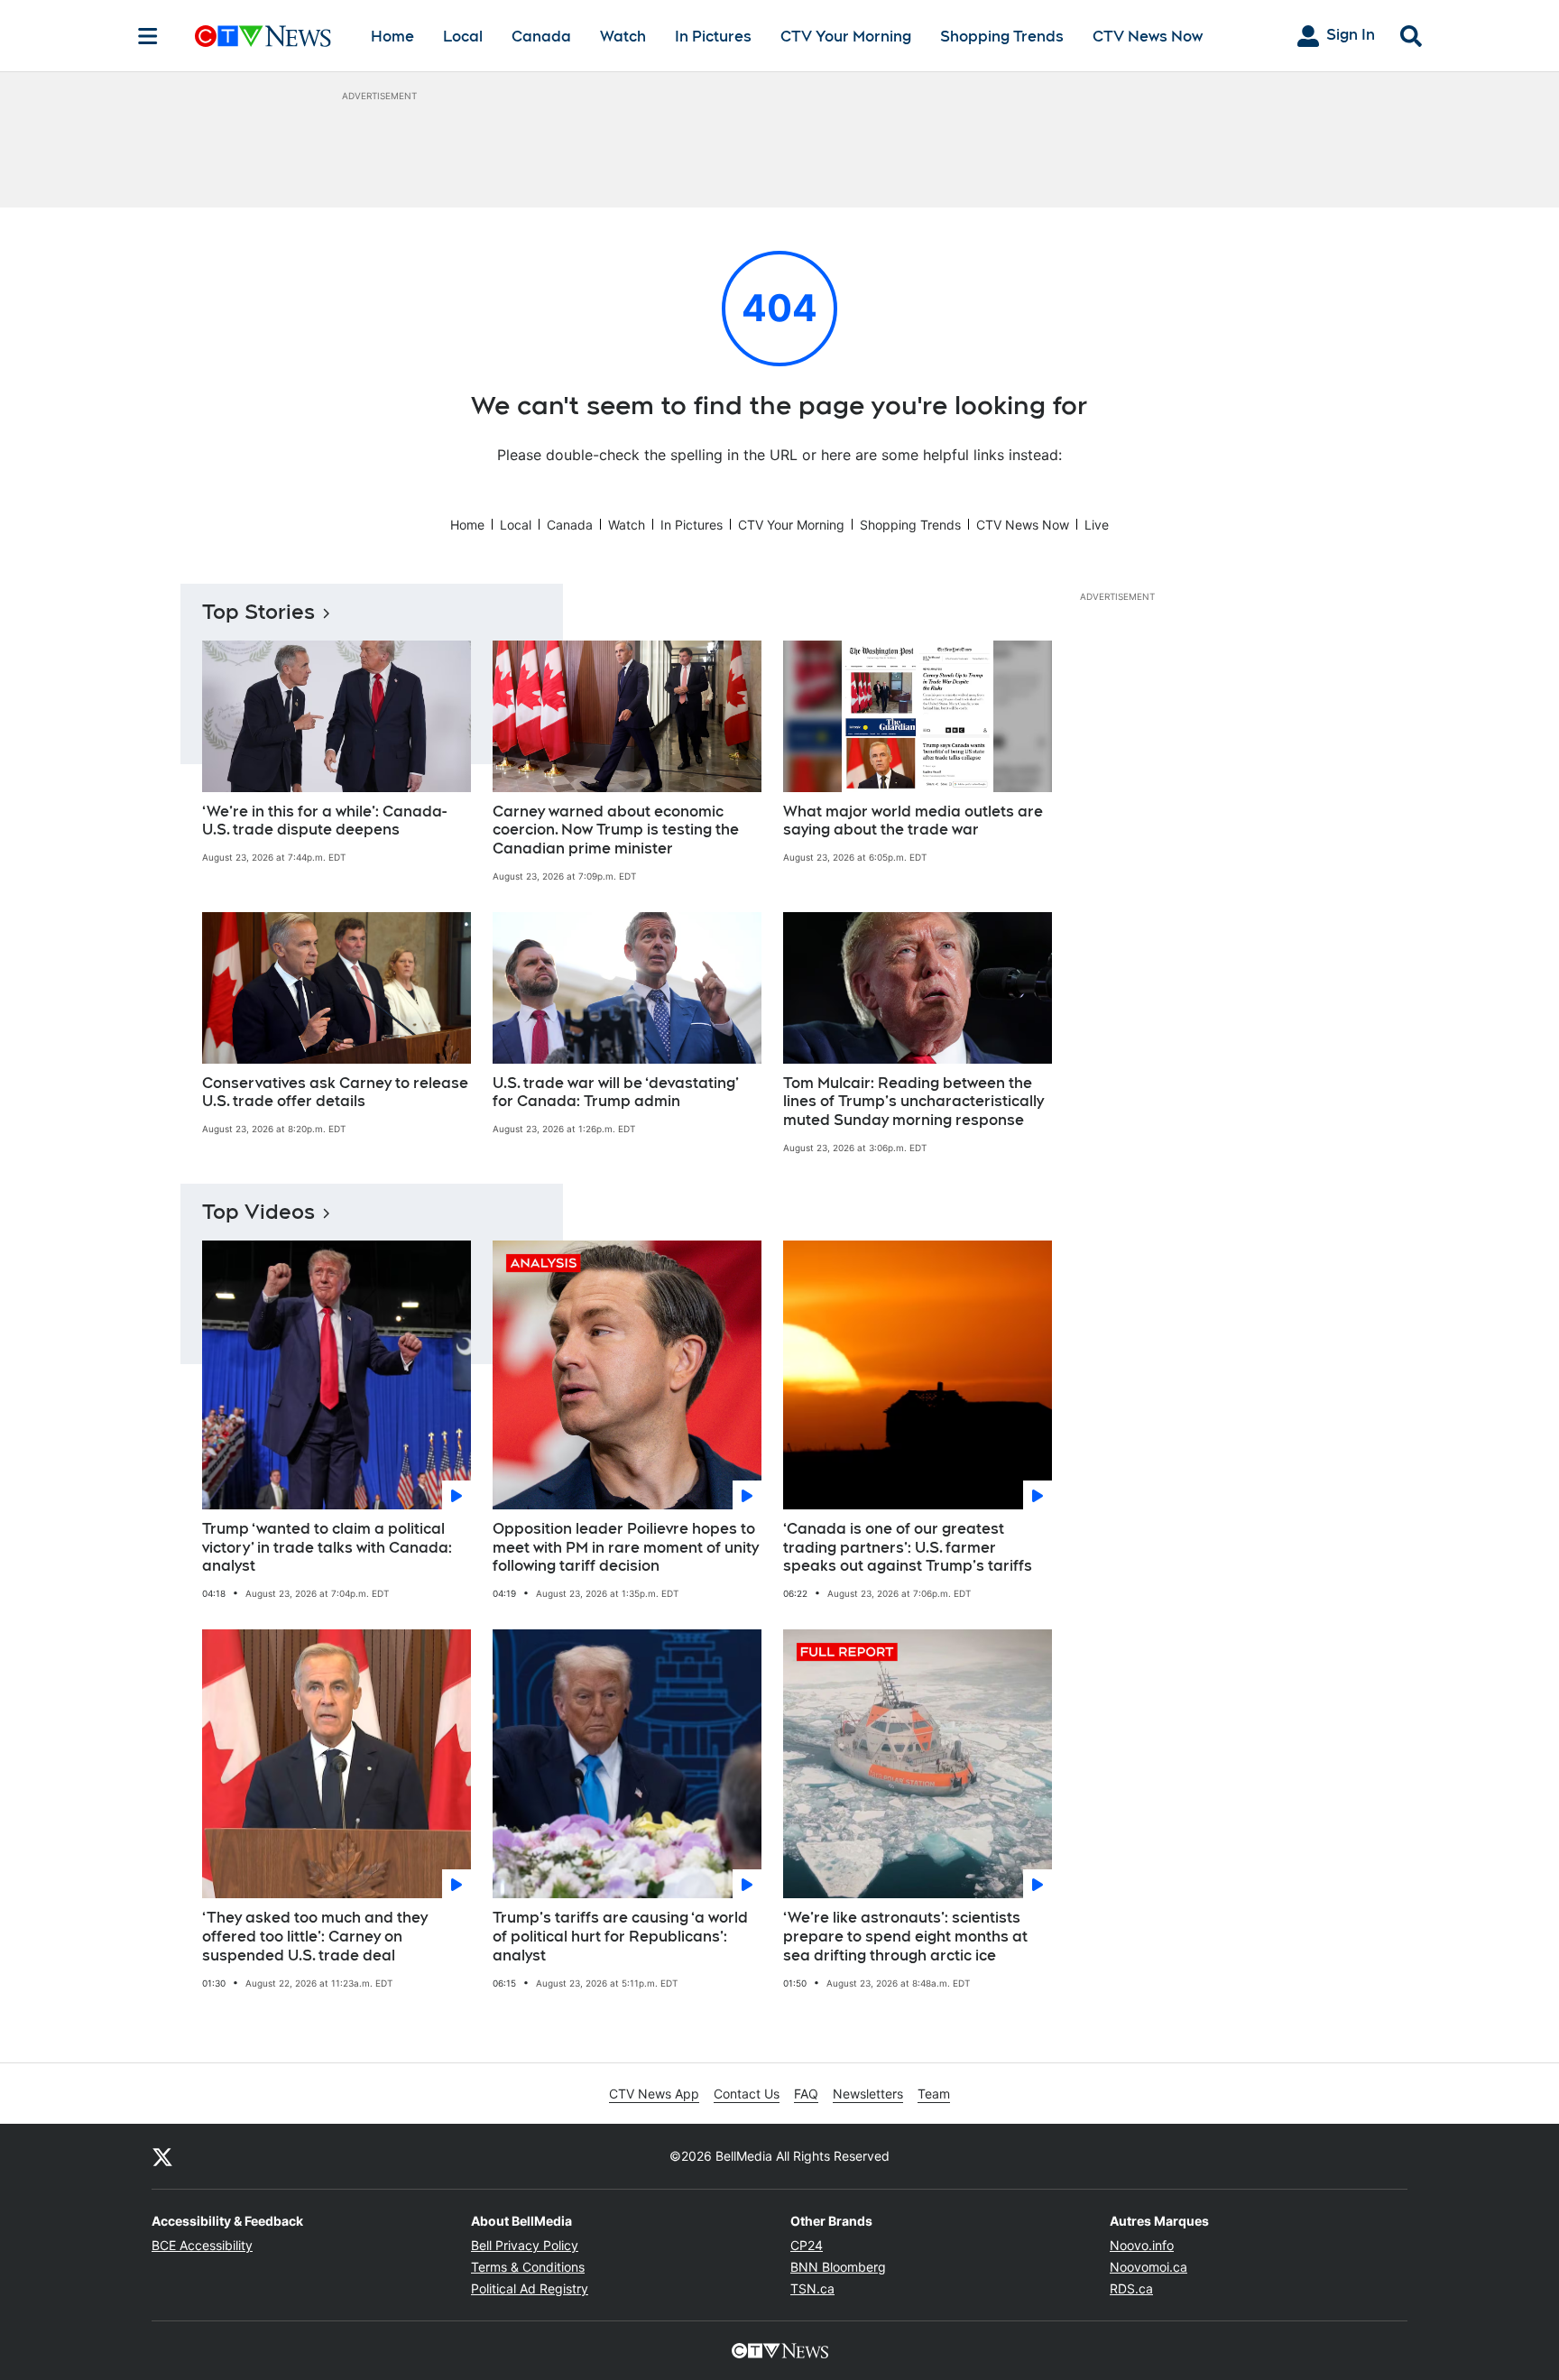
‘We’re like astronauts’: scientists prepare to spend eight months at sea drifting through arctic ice (905, 1937)
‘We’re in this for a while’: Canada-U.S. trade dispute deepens (324, 821)
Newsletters (868, 2094)
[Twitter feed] (162, 2156)
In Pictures (713, 37)
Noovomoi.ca (1148, 2267)
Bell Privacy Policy (525, 2245)
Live (1097, 525)
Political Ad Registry (530, 2288)
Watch (623, 37)
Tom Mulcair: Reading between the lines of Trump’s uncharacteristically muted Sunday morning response (913, 1102)
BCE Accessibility (202, 2245)
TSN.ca (812, 2288)
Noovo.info (1142, 2245)
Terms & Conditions (528, 2267)
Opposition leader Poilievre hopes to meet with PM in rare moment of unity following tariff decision (626, 1548)
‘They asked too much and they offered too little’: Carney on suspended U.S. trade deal (315, 1937)
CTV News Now (1148, 37)
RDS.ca (1131, 2288)
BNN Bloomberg (838, 2267)
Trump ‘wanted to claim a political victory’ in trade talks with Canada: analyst (327, 1548)
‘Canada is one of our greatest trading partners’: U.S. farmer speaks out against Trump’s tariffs (908, 1548)
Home (392, 37)
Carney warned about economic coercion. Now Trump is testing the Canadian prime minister (616, 830)
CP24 (807, 2245)
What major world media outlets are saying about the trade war (913, 821)
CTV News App (654, 2094)
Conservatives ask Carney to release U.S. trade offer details (335, 1093)
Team (934, 2094)
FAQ (806, 2094)
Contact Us (747, 2094)
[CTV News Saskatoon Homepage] (263, 36)
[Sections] (148, 36)
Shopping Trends (1002, 37)
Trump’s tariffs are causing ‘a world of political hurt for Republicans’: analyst (620, 1937)
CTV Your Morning (846, 37)
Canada (541, 37)
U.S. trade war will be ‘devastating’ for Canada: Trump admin (616, 1093)
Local (463, 37)
